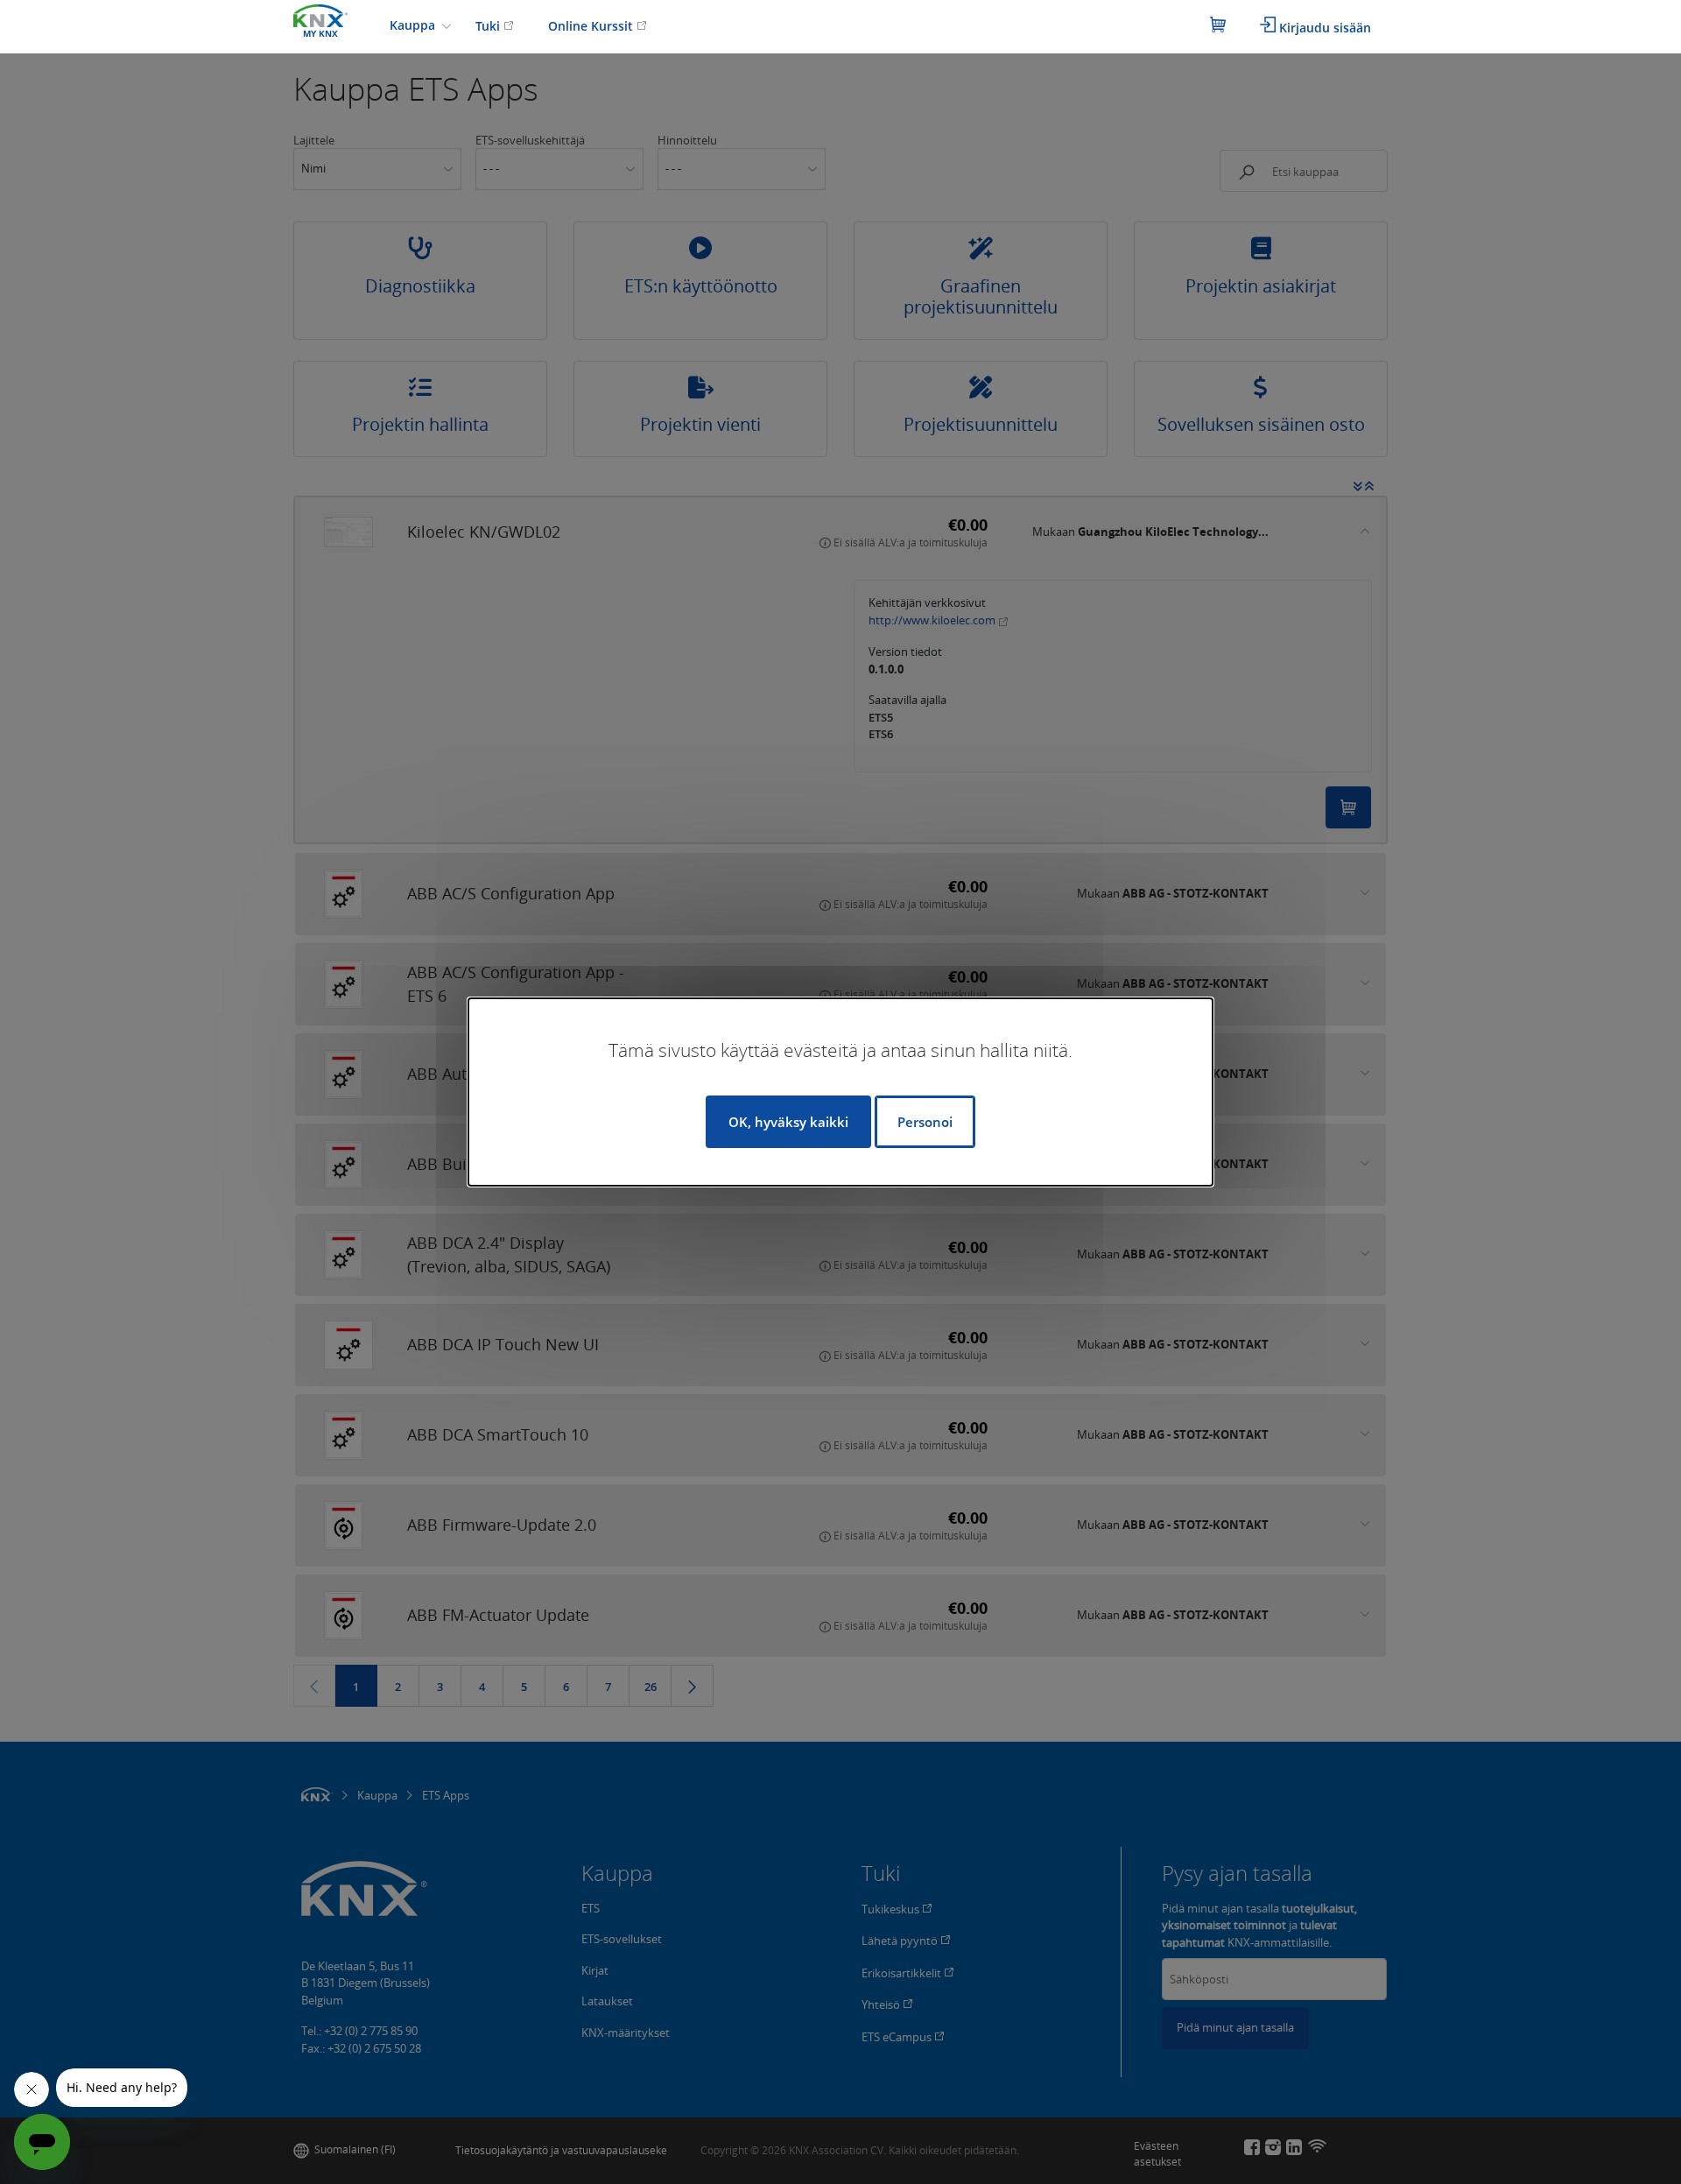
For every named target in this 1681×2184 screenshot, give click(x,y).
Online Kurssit (592, 26)
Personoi (925, 1122)
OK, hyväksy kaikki (788, 1122)
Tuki (489, 26)
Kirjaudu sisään (1323, 28)
